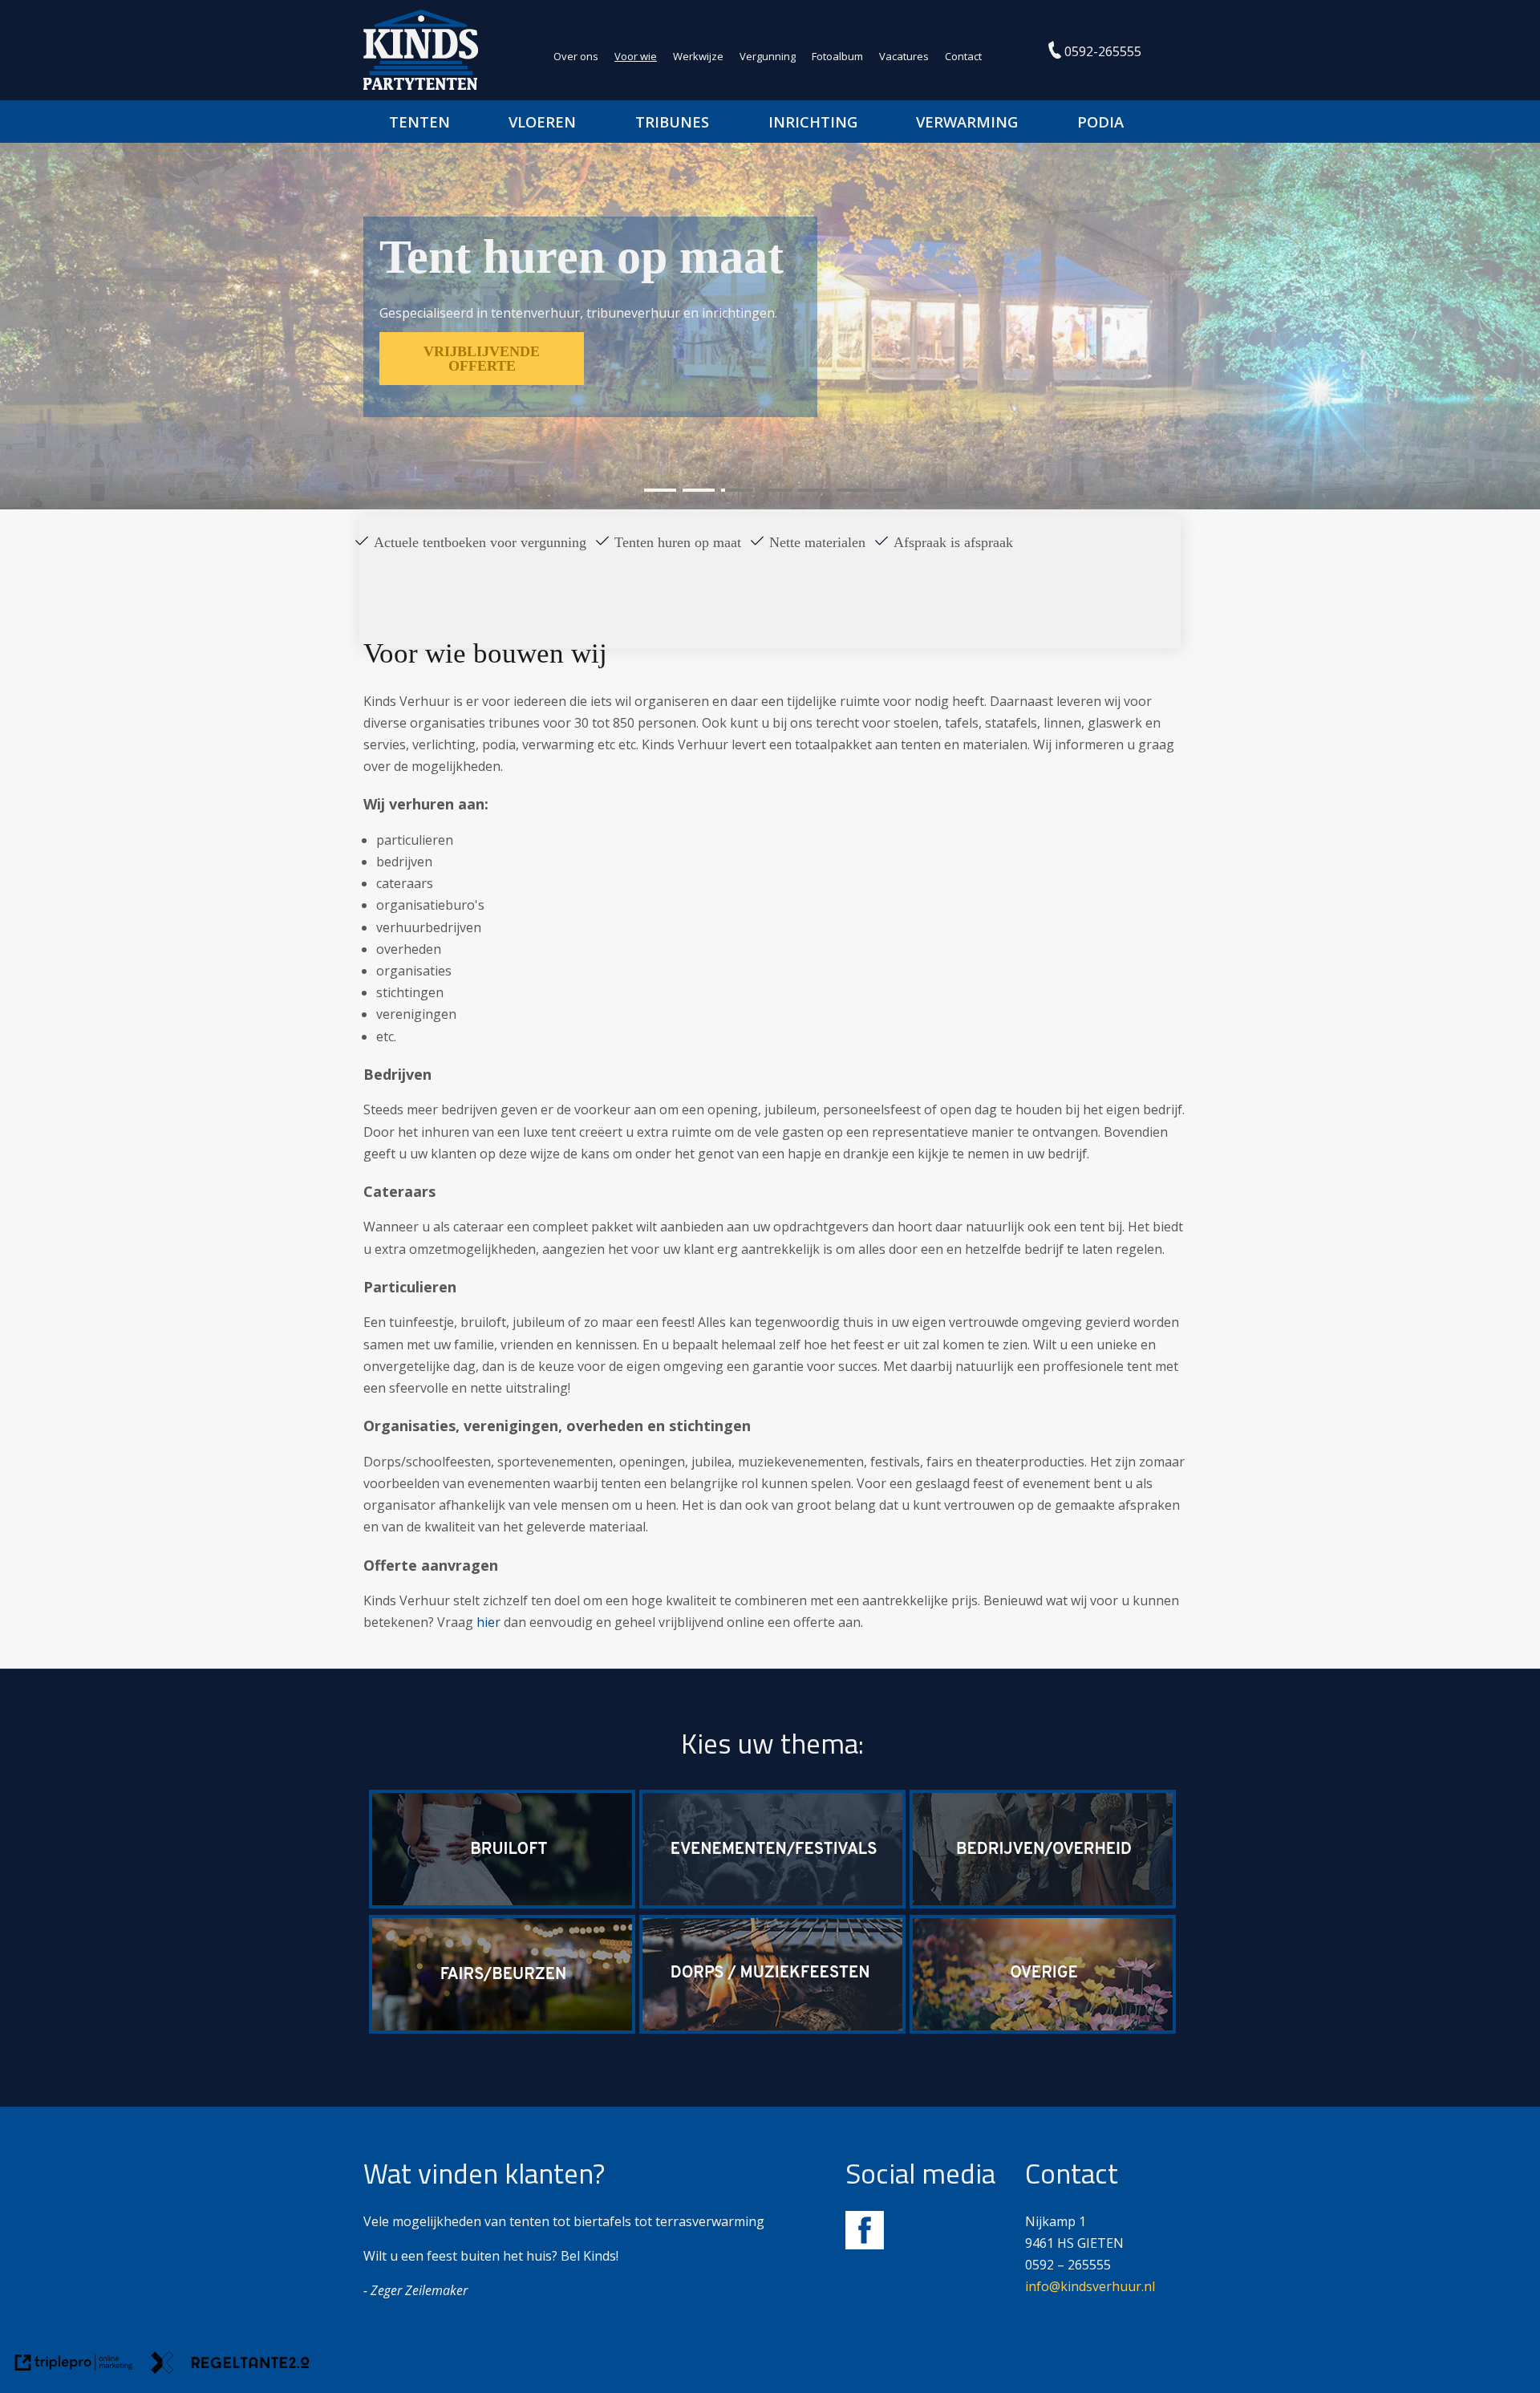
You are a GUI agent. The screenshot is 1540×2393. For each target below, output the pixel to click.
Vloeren (542, 122)
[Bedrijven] (1043, 1904)
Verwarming (967, 122)
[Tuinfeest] (1043, 2029)
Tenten (419, 122)
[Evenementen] (772, 1904)
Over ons (576, 56)
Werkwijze (698, 56)
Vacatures (904, 56)
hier (488, 1622)
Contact (963, 56)
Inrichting (813, 122)
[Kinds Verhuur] (421, 85)
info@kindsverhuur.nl (1090, 2286)
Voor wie (636, 56)
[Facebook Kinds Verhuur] (865, 2245)
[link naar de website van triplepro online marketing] (74, 2366)
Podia (1100, 122)
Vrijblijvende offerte (482, 359)
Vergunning (768, 56)
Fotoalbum (837, 56)
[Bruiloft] (502, 1904)
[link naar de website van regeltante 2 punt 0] (230, 2366)
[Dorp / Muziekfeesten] (772, 2029)
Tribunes (672, 122)
